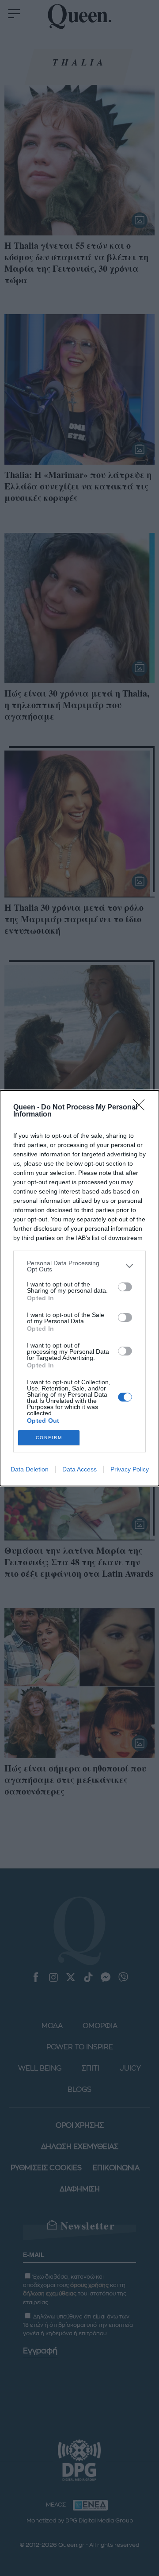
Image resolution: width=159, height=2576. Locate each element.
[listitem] (79, 1266)
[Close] (142, 1108)
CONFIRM (49, 1438)
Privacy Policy (130, 1469)
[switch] (125, 1287)
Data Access (79, 1469)
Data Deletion (30, 1469)
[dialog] (79, 1288)
